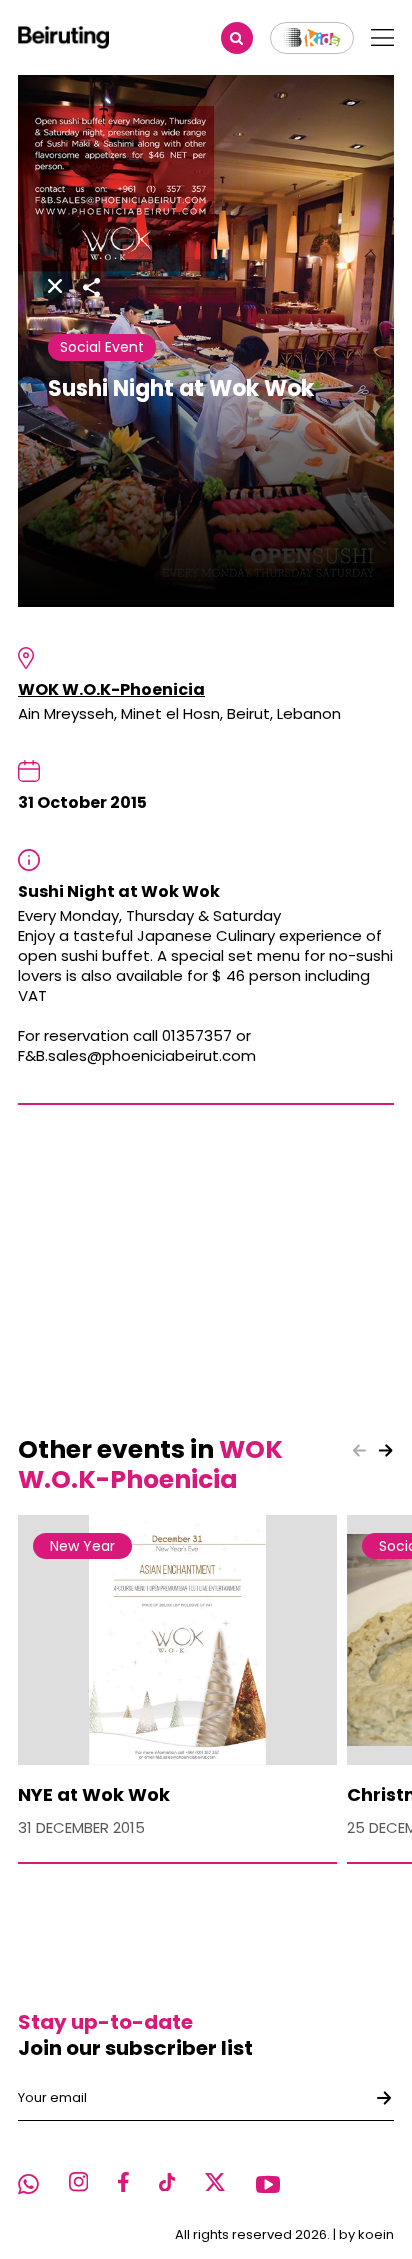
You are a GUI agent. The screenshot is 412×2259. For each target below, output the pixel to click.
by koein (366, 2234)
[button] (386, 1451)
